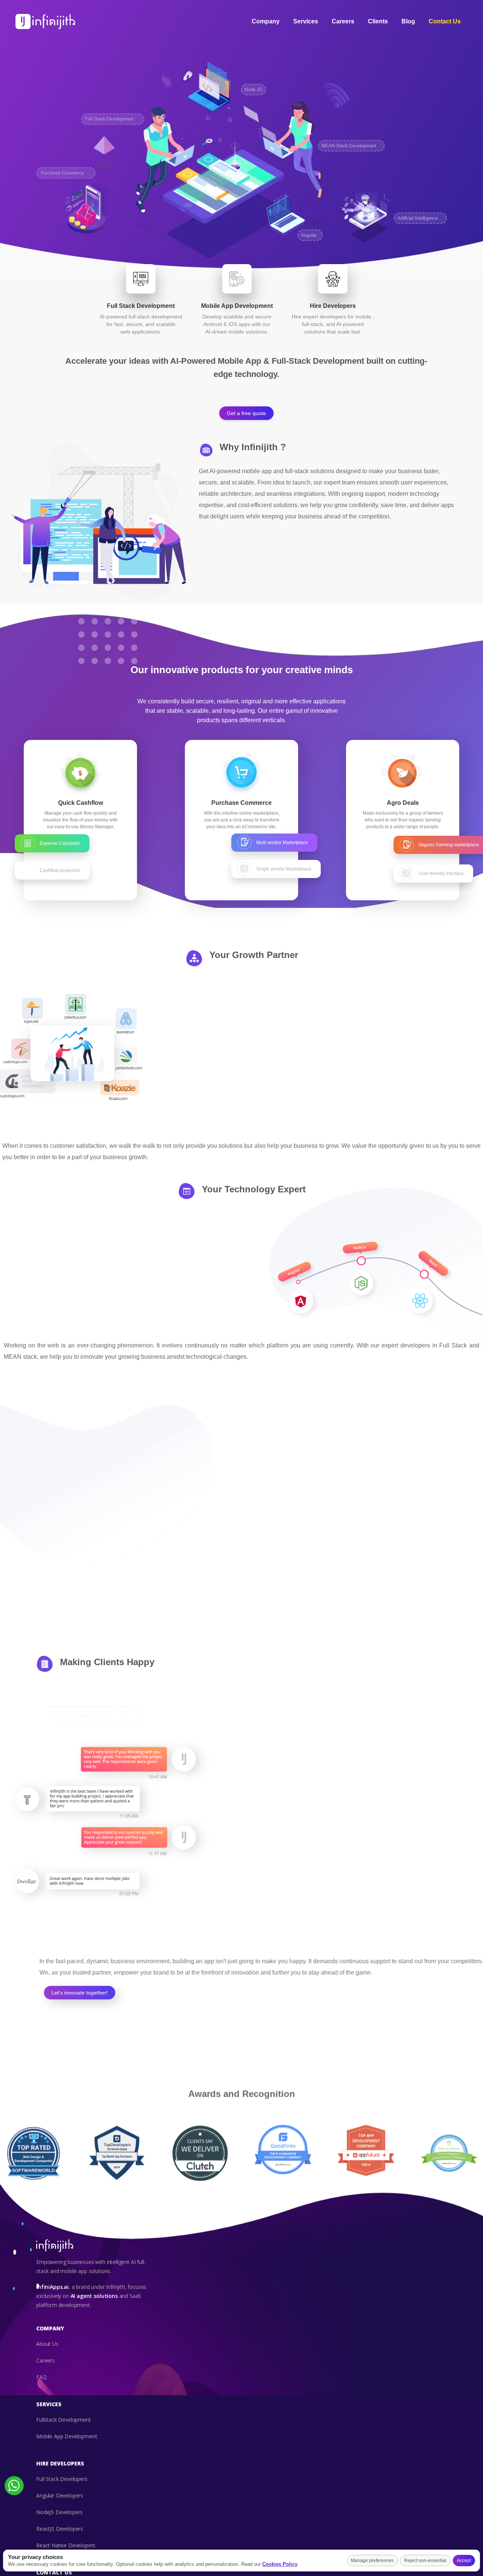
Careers (343, 21)
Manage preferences (372, 2561)
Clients (378, 21)
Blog (408, 21)
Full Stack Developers (62, 2479)
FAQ (42, 2377)
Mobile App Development (67, 2437)
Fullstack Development (64, 2420)
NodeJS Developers (59, 2512)
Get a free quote (246, 413)
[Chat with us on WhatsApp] (14, 2494)
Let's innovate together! (76, 1993)
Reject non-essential (425, 2561)
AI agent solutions (94, 2296)
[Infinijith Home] (46, 22)
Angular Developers (60, 2496)
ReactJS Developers (60, 2529)
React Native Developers (66, 2546)
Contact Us (445, 21)
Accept (464, 2561)
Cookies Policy (280, 2564)
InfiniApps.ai (52, 2287)
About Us (47, 2344)
